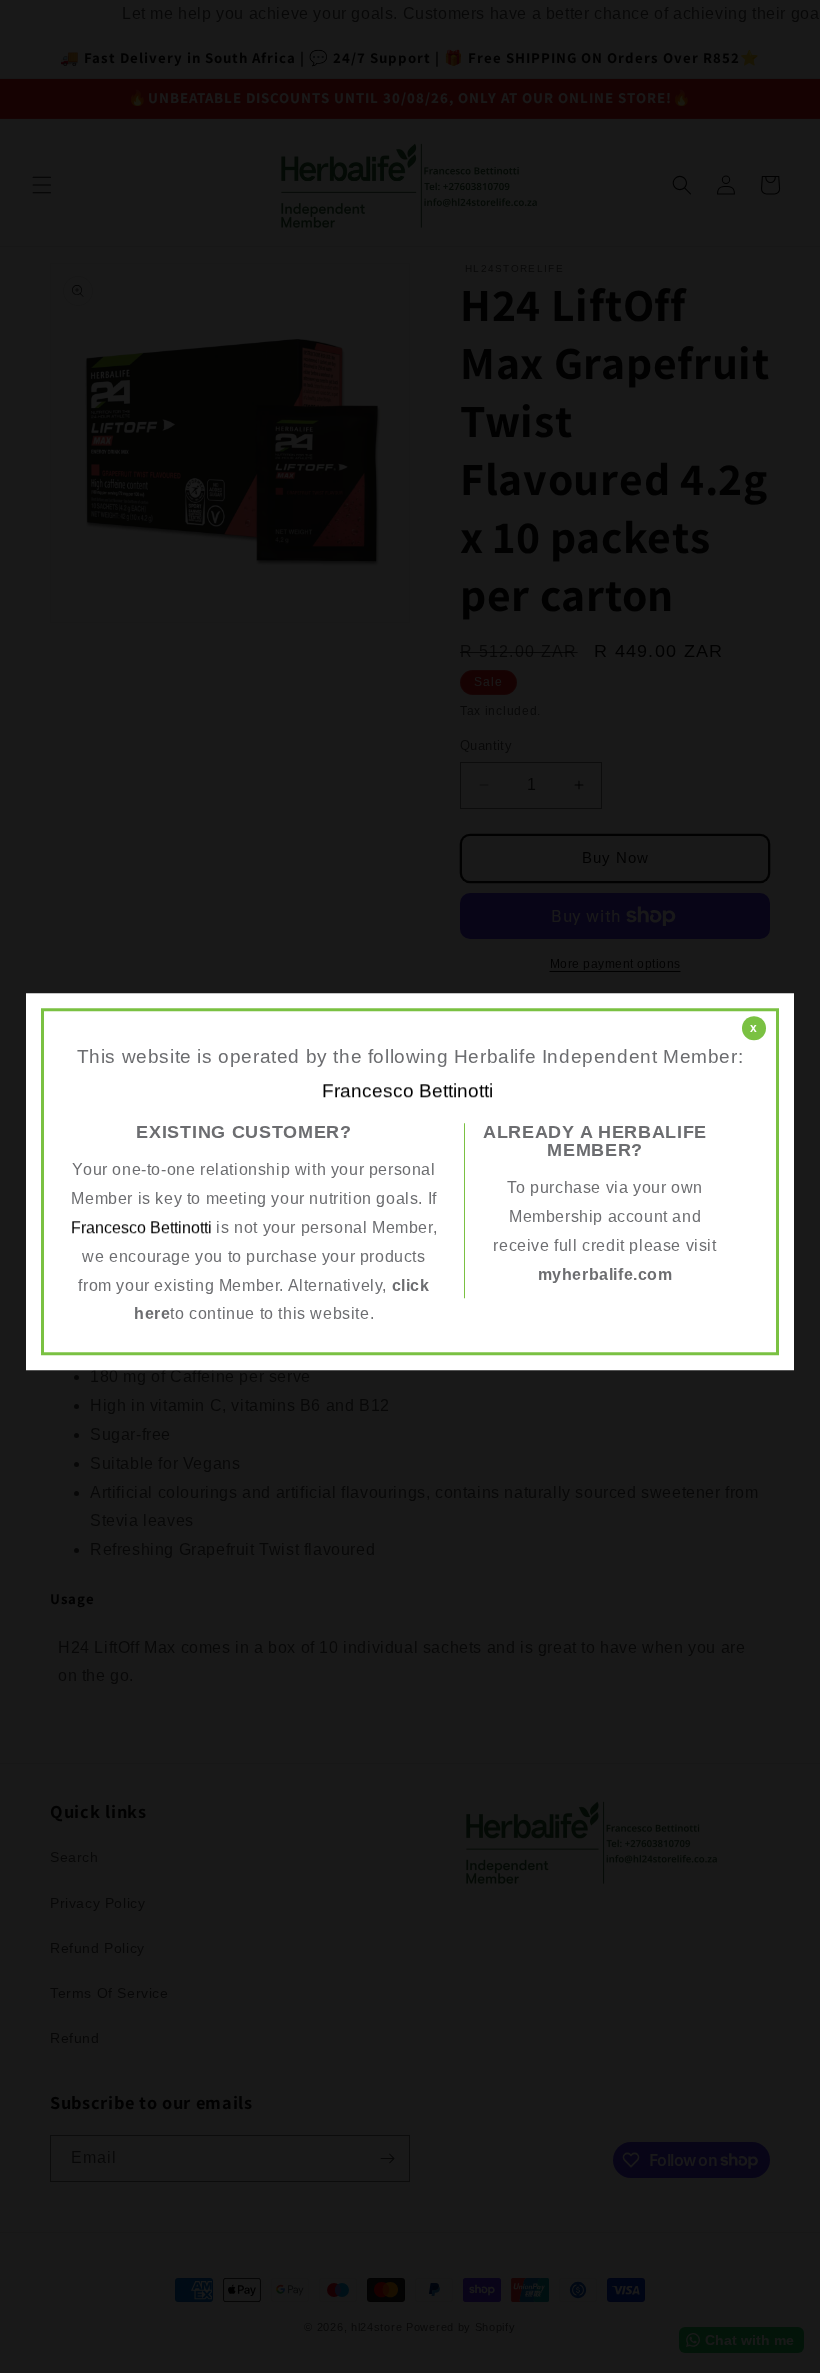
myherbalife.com (605, 1274)
